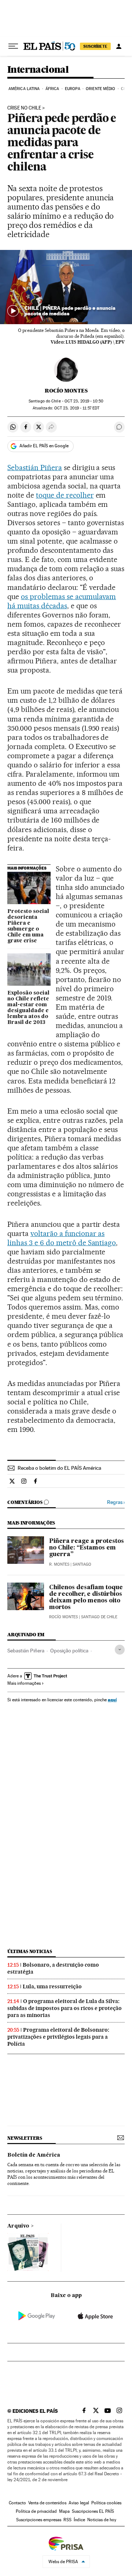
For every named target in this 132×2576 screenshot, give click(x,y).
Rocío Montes (66, 391)
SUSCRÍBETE (95, 46)
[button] (66, 287)
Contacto (17, 2503)
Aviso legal (79, 2503)
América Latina (24, 89)
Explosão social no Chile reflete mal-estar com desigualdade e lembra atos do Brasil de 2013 (28, 1008)
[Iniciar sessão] (119, 46)
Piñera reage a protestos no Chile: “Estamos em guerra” (87, 1548)
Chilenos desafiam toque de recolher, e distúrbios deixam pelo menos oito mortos (86, 1598)
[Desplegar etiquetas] (120, 1650)
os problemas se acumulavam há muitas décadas (62, 601)
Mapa (64, 2511)
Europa (73, 89)
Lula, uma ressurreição (52, 1986)
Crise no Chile (24, 108)
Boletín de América (34, 2155)
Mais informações (24, 1683)
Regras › (116, 1502)
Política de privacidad (36, 2511)
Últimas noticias (30, 1951)
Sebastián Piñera (35, 467)
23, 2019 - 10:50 (84, 401)
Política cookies (106, 2503)
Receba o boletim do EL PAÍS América (59, 1468)
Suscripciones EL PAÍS (93, 2511)
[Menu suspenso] (13, 46)
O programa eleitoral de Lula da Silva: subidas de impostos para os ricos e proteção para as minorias (65, 2008)
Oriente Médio (100, 89)
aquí (112, 1700)
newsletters (25, 2138)
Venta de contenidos (47, 2503)
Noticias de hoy (102, 2520)
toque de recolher (65, 495)
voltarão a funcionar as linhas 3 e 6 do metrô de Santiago (62, 1238)
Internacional (38, 70)
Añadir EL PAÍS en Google (44, 446)
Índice (79, 2520)
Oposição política (69, 1651)
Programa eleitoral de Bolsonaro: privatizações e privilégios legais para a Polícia (58, 2037)
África (52, 89)
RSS (67, 2520)
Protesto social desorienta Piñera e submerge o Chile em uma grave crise (28, 926)
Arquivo (18, 2226)
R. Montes (59, 1564)
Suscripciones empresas (39, 2520)
